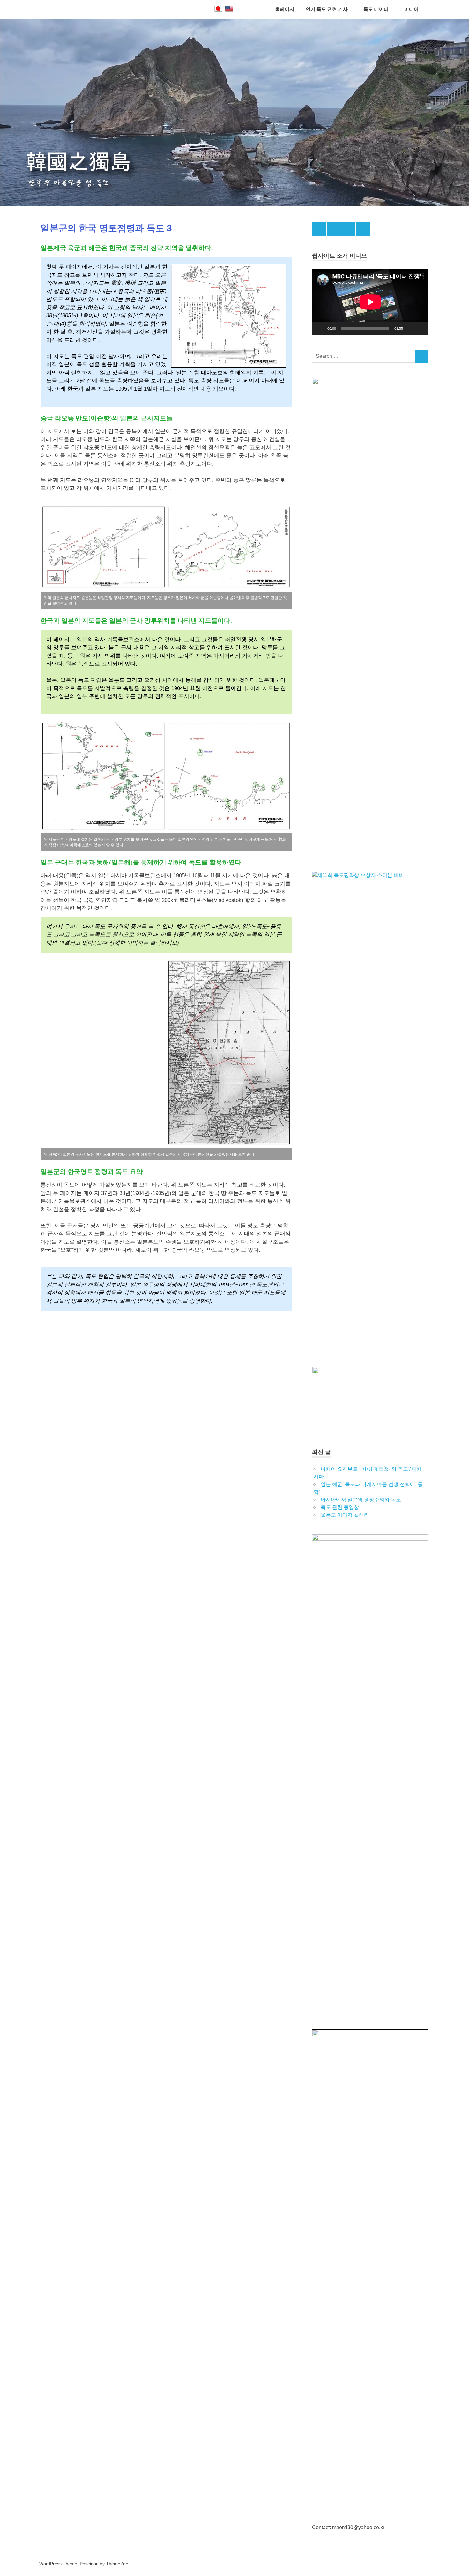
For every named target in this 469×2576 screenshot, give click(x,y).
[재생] (320, 328)
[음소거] (410, 328)
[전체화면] (420, 328)
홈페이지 (285, 9)
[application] (370, 302)
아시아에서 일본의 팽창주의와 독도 (361, 1500)
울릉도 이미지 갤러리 (345, 1515)
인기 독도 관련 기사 (327, 9)
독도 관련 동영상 (340, 1507)
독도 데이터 (376, 9)
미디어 (411, 9)
